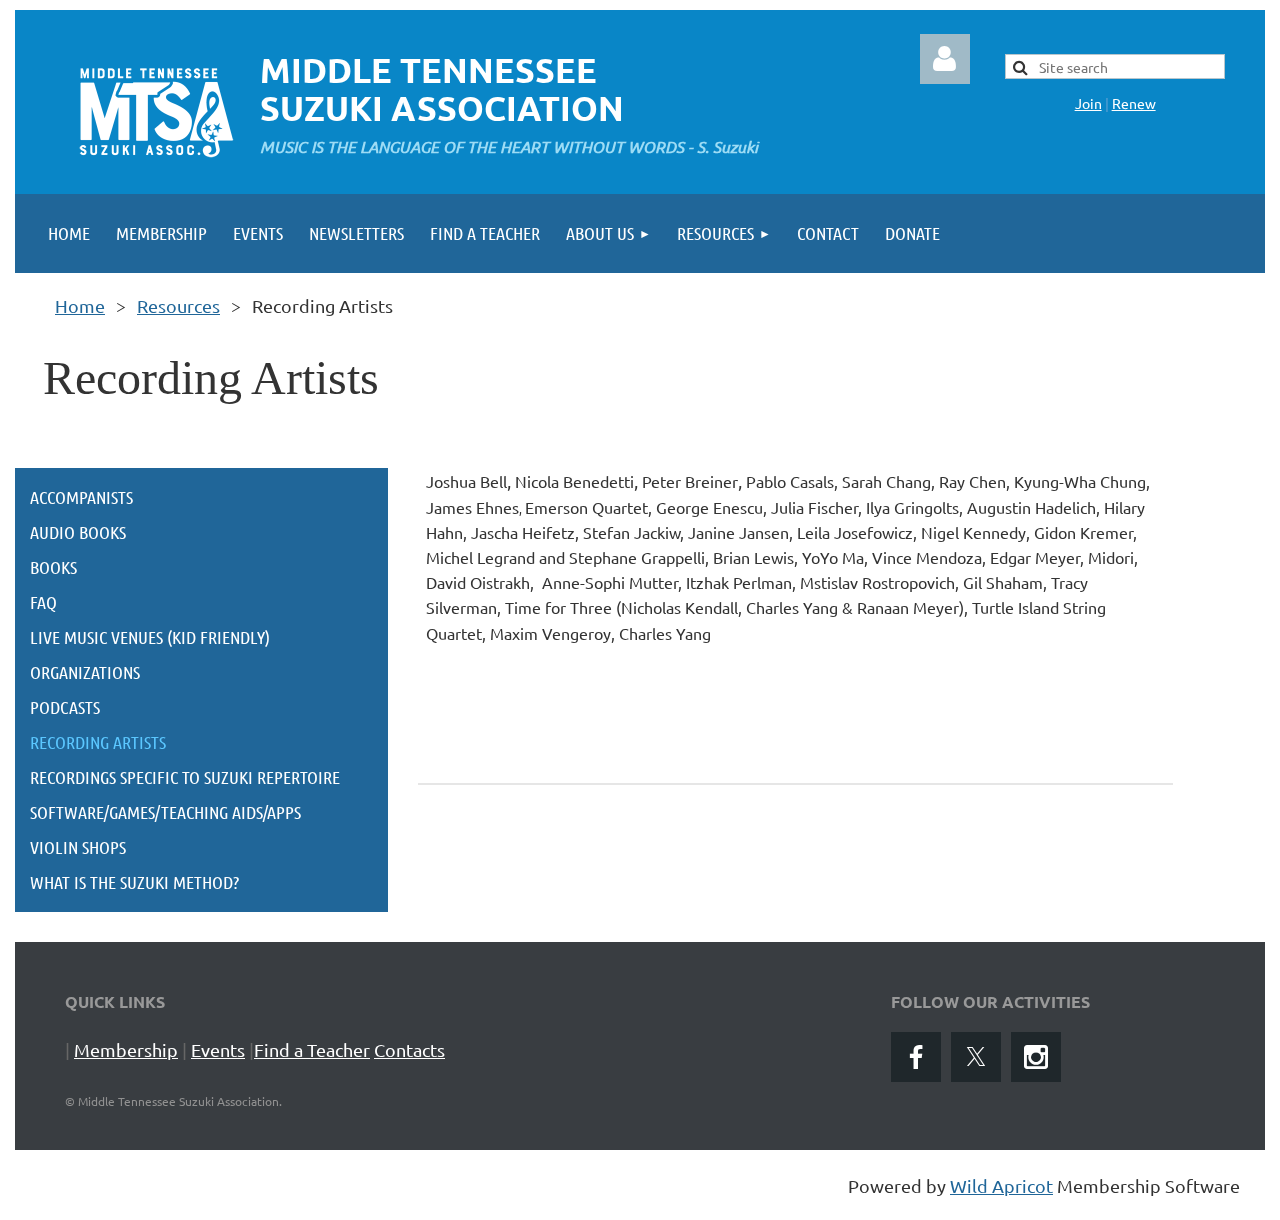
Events (218, 1049)
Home (80, 305)
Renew (1134, 103)
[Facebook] (916, 1057)
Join (1088, 103)
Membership (126, 1049)
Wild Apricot (1001, 1185)
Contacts (409, 1049)
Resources (178, 305)
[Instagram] (1036, 1057)
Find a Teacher (312, 1049)
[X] (976, 1057)
